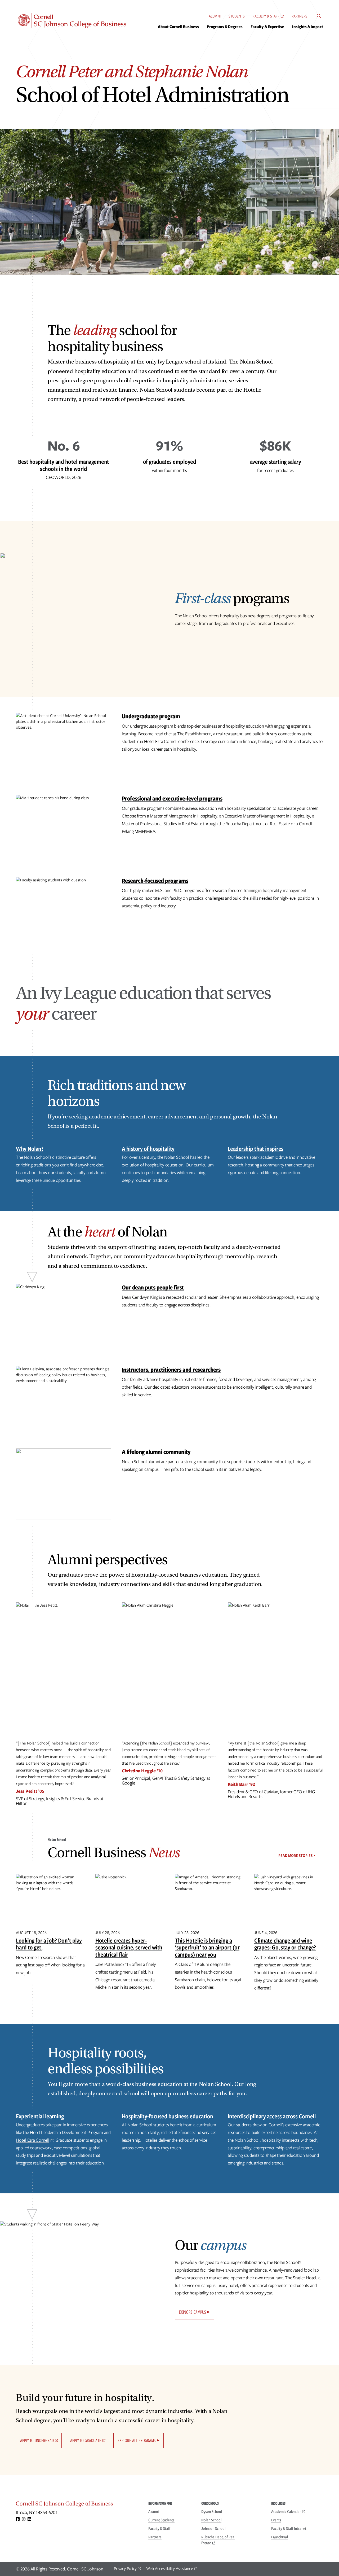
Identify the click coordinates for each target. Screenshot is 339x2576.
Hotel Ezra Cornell (33, 2140)
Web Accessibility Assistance (170, 2569)
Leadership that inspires (256, 1149)
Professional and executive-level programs (172, 798)
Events (276, 2520)
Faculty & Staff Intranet (289, 2529)
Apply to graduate (86, 2440)
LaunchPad (280, 2537)
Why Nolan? (30, 1149)
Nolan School (211, 2520)
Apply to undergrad (37, 2440)
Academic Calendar (286, 2512)
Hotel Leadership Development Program (66, 2132)
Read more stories (295, 1856)
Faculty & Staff (266, 16)
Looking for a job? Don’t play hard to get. (49, 1944)
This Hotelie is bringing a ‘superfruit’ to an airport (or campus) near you (207, 1947)
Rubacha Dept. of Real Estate (218, 2540)
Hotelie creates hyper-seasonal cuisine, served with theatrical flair (129, 1947)
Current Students (161, 2520)
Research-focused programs (155, 880)
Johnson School (213, 2529)
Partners (299, 16)
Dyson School (212, 2512)
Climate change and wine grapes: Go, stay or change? (285, 1944)
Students (237, 16)
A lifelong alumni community (156, 1452)
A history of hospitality (148, 1149)
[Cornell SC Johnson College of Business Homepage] (77, 2505)
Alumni (215, 16)
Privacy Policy (125, 2569)
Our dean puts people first (153, 1287)
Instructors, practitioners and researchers (171, 1369)
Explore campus (193, 2312)
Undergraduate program (151, 716)
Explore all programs (137, 2440)
